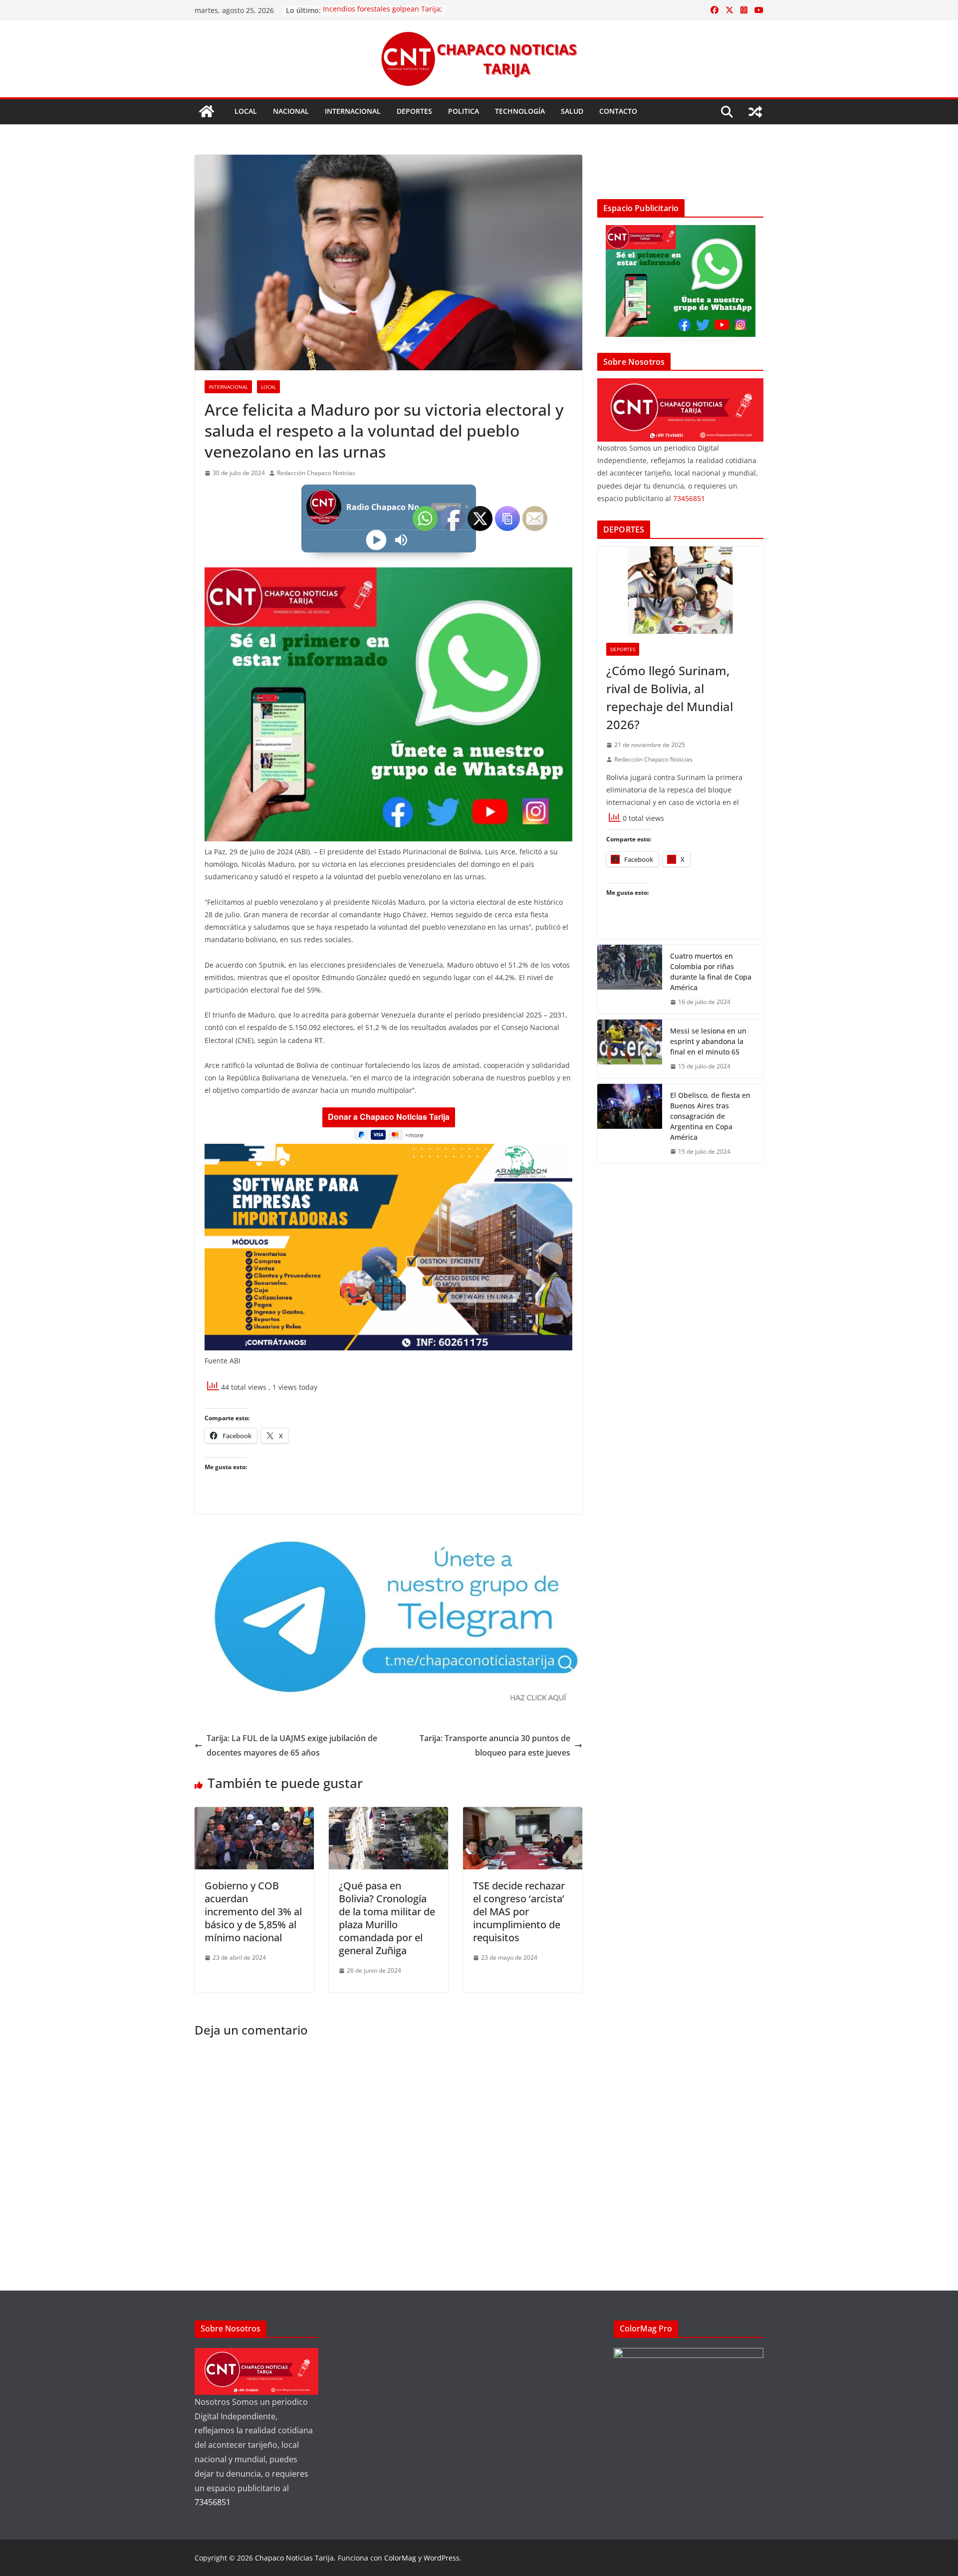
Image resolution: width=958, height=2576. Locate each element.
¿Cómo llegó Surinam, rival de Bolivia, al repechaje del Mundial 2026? (670, 697)
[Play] (376, 540)
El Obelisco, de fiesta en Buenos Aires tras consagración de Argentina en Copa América (710, 1116)
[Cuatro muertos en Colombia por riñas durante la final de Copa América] (630, 979)
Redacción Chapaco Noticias (316, 473)
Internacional (353, 111)
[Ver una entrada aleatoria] (755, 112)
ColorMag (400, 2558)
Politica (464, 111)
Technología (520, 111)
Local (246, 111)
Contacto (618, 111)
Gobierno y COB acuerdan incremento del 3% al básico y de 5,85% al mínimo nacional (253, 1912)
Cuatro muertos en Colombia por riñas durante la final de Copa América (711, 972)
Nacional (291, 111)
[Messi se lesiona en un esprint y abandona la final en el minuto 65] (630, 1049)
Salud (572, 111)
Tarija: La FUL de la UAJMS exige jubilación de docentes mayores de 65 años (292, 1745)
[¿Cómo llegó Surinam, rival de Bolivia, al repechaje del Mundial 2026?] (680, 590)
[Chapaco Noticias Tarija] (207, 111)
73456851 (689, 498)
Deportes (414, 111)
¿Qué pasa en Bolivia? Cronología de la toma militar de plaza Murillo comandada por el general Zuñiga (387, 1918)
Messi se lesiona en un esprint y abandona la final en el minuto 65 (708, 1041)
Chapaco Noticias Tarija (294, 2558)
